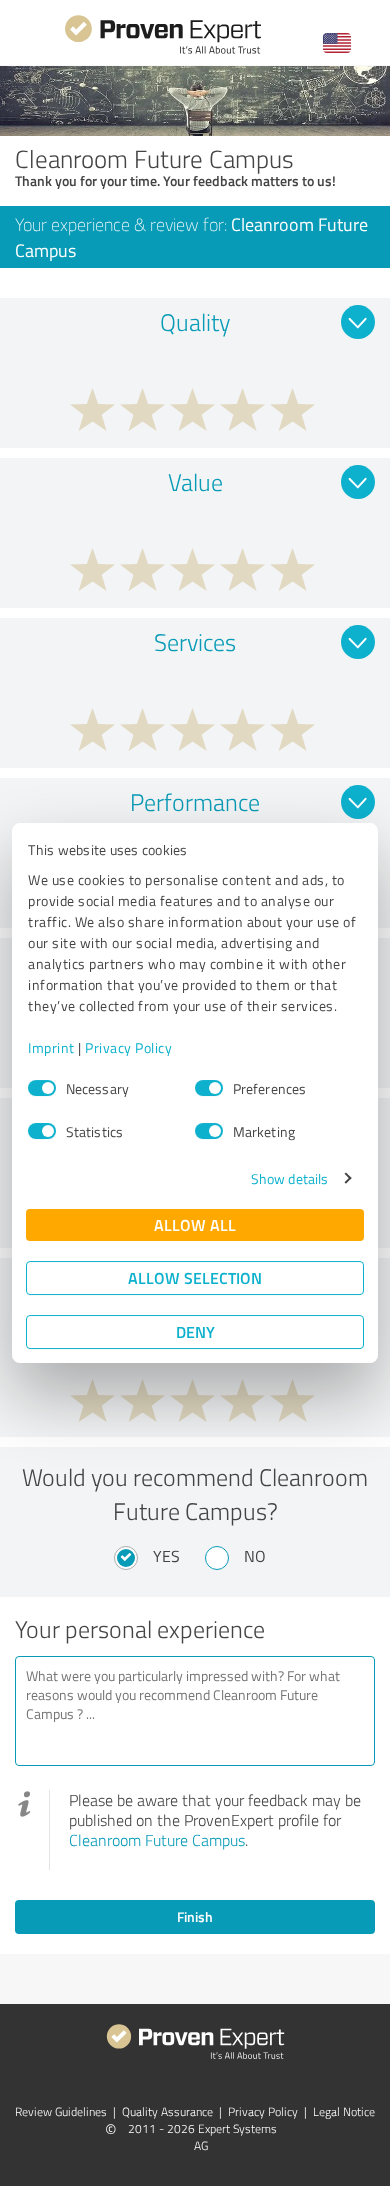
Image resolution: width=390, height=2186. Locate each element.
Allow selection (195, 1277)
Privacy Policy (128, 1047)
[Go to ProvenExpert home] (163, 51)
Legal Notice (344, 2111)
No (255, 1556)
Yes (166, 1556)
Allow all (195, 1224)
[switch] (209, 1088)
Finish (195, 1916)
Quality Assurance (167, 2111)
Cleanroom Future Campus (157, 1840)
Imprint (51, 1047)
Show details (289, 1178)
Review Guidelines (61, 2111)
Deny (195, 1331)
